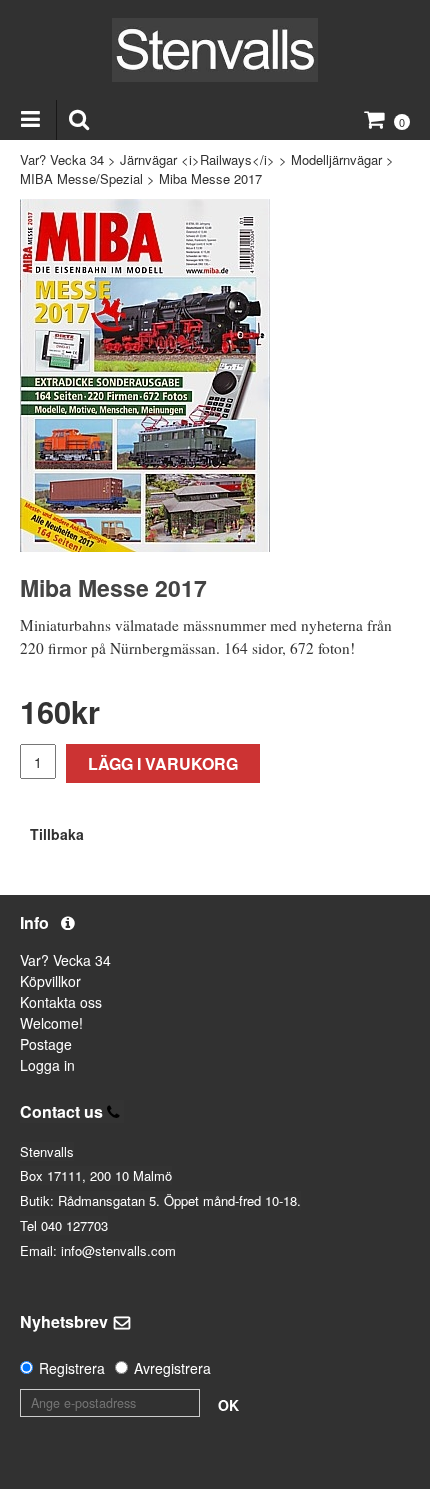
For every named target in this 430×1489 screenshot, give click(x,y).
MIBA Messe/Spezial (81, 178)
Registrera (72, 1368)
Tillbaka (57, 834)
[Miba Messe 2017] (145, 375)
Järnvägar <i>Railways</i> (197, 159)
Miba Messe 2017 (210, 178)
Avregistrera (172, 1368)
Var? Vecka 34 (62, 159)
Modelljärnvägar (336, 159)
